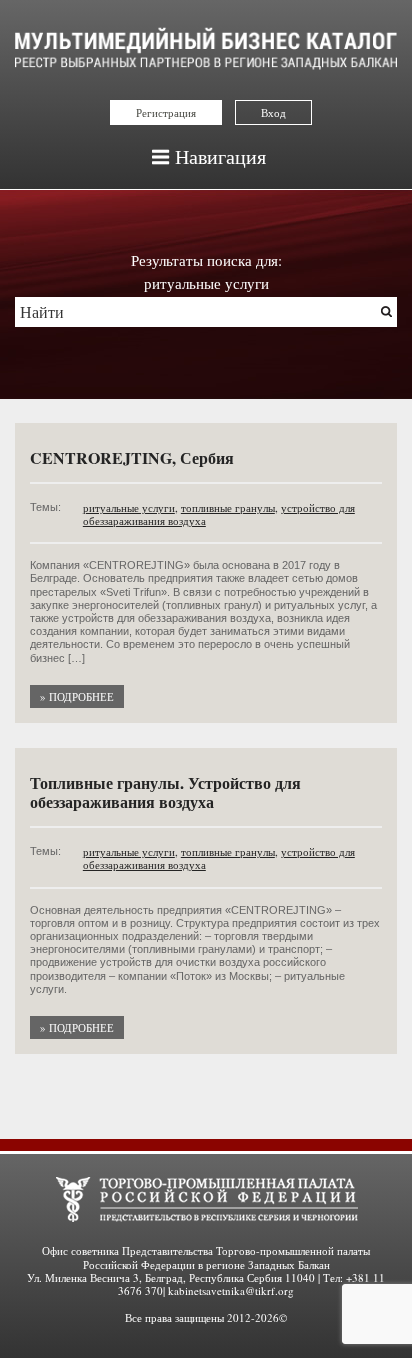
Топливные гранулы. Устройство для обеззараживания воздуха (165, 792)
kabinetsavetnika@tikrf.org (231, 1290)
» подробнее (77, 696)
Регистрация (166, 112)
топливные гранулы (228, 507)
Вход (273, 112)
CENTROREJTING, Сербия (132, 457)
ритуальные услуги (129, 507)
